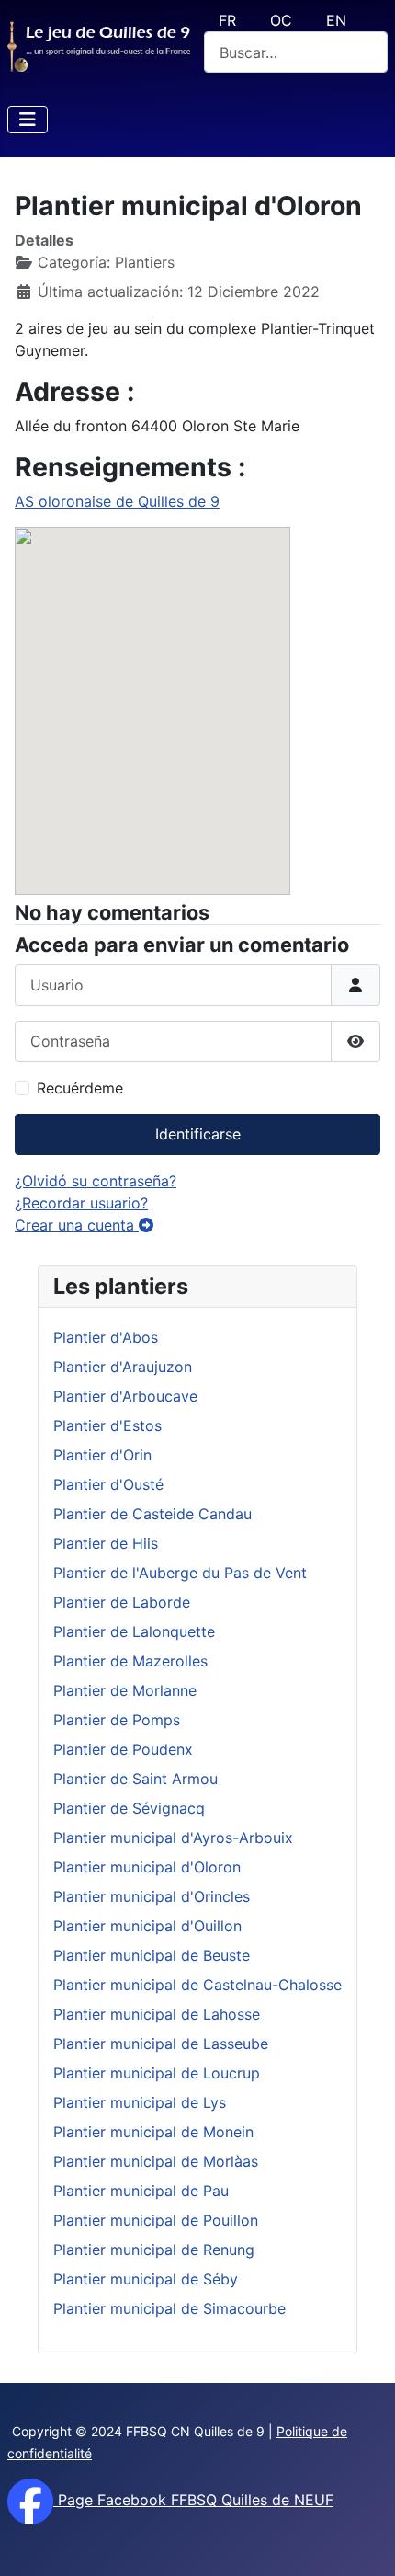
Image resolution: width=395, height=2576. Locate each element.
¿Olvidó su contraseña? (96, 1181)
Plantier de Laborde (122, 1602)
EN (336, 20)
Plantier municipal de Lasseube (161, 2044)
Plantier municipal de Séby (146, 2279)
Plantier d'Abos (106, 1337)
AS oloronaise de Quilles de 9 (117, 501)
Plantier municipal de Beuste (152, 1955)
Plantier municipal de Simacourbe (169, 2308)
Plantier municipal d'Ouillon (147, 1926)
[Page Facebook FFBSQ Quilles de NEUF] (30, 2500)
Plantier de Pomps (117, 1720)
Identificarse (198, 1134)
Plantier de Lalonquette (134, 1631)
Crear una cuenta (77, 1225)
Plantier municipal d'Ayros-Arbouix (173, 1838)
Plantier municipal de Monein (153, 2132)
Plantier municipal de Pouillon (156, 2220)
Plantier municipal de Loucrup (157, 2073)
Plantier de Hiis (106, 1543)
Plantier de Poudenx (123, 1749)
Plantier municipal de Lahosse (157, 2014)
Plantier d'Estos (107, 1425)
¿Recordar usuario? (81, 1203)
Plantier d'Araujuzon (123, 1367)
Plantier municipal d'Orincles (152, 1896)
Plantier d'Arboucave (125, 1396)
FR (227, 20)
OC (281, 20)
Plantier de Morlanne (125, 1690)
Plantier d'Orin (102, 1455)
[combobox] (296, 52)
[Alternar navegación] (28, 120)
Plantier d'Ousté (108, 1484)
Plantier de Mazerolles (130, 1661)
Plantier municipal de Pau (141, 2191)
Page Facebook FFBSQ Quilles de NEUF (193, 2500)
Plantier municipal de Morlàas (156, 2161)
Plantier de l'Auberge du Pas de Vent (180, 1573)
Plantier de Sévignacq (129, 1808)
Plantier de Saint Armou (135, 1779)
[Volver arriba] (363, 2542)
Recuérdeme (80, 1088)
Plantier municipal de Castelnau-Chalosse (197, 1985)
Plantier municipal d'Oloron (147, 1867)
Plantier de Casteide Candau (152, 1514)
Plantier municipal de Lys (140, 2102)
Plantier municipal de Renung (154, 2250)
